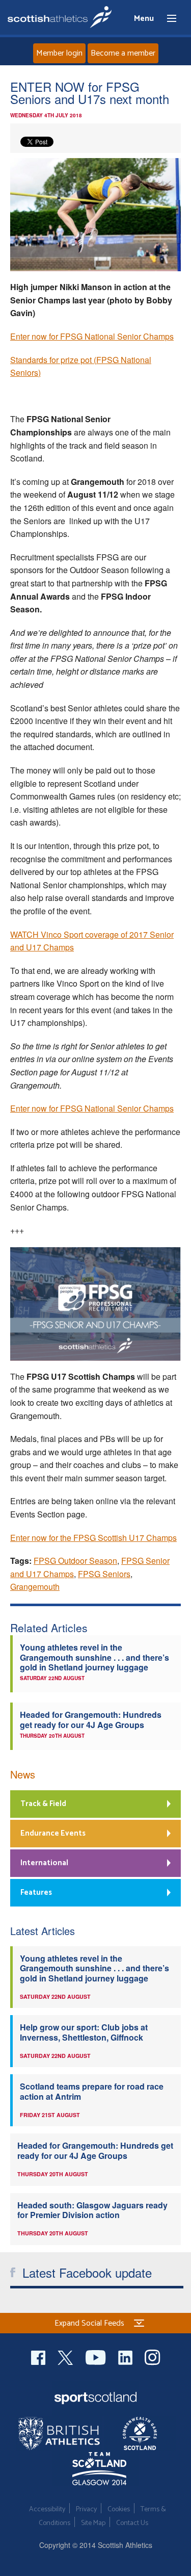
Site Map (93, 2523)
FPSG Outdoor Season (75, 1561)
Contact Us (132, 2523)
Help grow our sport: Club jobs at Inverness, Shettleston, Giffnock (84, 2032)
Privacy (86, 2509)
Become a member (123, 53)
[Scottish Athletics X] (66, 2356)
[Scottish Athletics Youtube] (97, 2356)
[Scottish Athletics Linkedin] (126, 2356)
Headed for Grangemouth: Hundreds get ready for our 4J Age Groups (91, 1719)
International (44, 1863)
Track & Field (43, 1804)
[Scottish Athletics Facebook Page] (39, 2356)
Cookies (119, 2509)
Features (36, 1892)
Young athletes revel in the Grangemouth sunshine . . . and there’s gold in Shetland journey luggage (94, 1657)
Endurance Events (53, 1833)
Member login (59, 53)
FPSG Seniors (104, 1574)
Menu (167, 19)
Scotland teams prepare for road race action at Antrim (92, 2091)
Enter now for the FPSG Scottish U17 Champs (93, 1538)
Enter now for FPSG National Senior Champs (92, 336)
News (23, 1774)
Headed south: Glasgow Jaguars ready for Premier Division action (92, 2210)
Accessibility (47, 2509)
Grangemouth (35, 1587)
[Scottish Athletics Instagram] (153, 2356)
